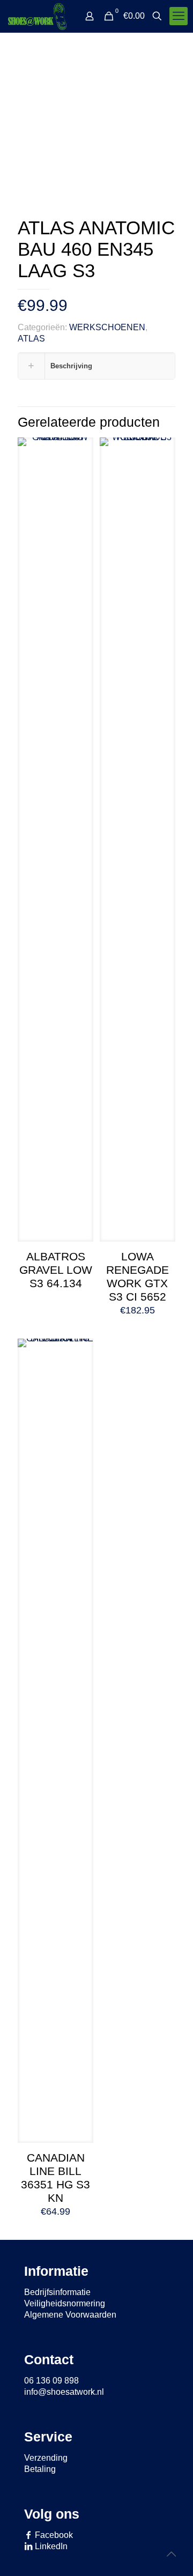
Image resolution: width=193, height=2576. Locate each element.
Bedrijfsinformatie (57, 2292)
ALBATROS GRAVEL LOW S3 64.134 (56, 1270)
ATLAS (31, 339)
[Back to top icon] (171, 2554)
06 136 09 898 (51, 2381)
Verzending (46, 2458)
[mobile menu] (179, 16)
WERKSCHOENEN (107, 327)
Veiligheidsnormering (65, 2303)
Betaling (40, 2469)
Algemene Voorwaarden (70, 2315)
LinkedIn (50, 2546)
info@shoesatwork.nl (64, 2392)
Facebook (53, 2535)
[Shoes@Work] (37, 16)
